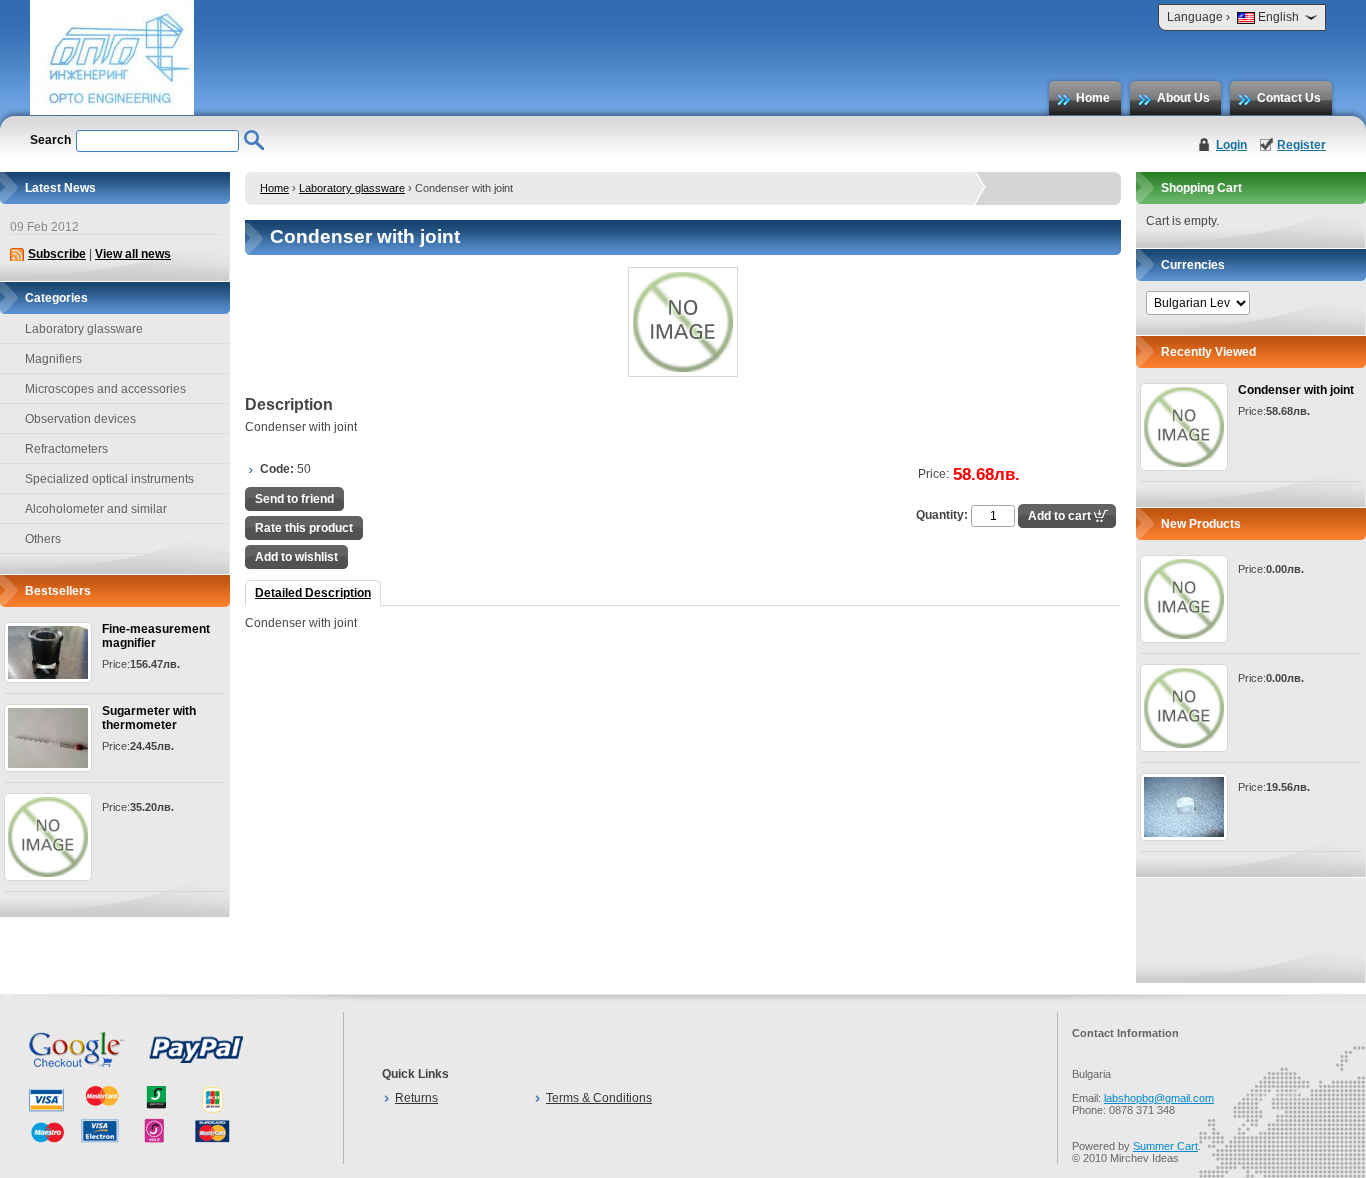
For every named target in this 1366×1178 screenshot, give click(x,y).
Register (1301, 145)
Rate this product (304, 528)
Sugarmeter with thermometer (149, 718)
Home (1093, 98)
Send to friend (294, 499)
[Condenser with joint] (1184, 427)
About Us (1183, 98)
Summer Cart (1165, 1146)
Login (1231, 145)
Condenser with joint (1296, 390)
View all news (133, 254)
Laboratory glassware (352, 188)
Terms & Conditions (599, 1098)
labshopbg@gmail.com (1159, 1098)
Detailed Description (313, 593)
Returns (416, 1098)
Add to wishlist (296, 557)
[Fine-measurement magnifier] (48, 652)
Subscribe (57, 254)
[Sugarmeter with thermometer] (48, 738)
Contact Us (1289, 98)
